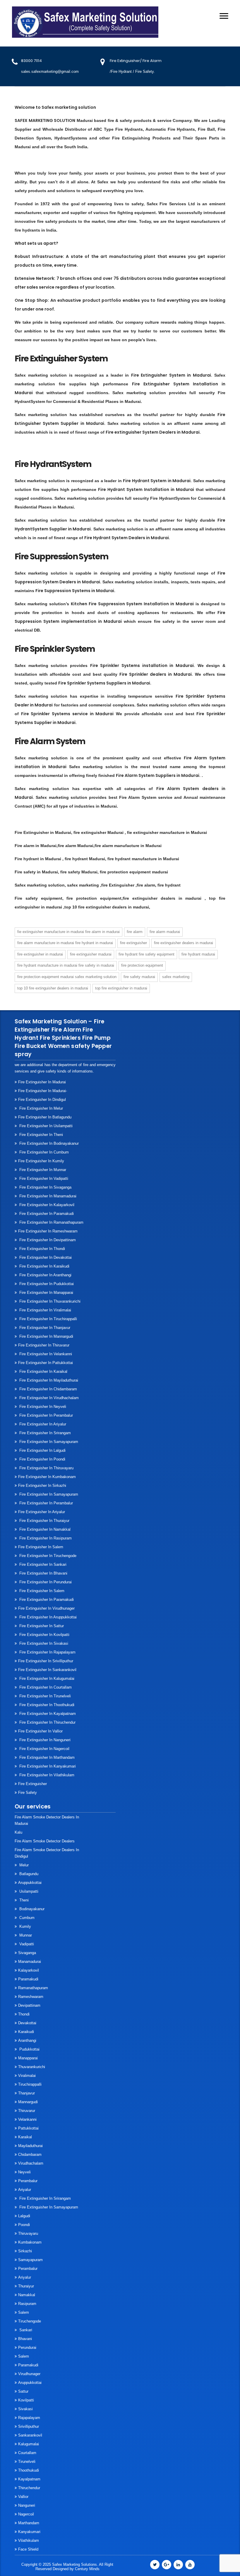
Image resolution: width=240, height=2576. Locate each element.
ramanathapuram (33, 1988)
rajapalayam (29, 2418)
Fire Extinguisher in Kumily (41, 1161)
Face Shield (28, 2549)
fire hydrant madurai (198, 954)
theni (23, 1900)
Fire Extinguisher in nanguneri (44, 1740)
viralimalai (27, 2076)
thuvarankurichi (32, 2067)
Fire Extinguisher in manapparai (46, 1293)
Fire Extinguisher (32, 1784)
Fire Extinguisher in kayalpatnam (47, 1714)
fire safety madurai (139, 977)
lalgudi (24, 2216)
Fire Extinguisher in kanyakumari (47, 1766)
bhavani (25, 2339)
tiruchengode (30, 2321)
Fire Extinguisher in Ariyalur (42, 1424)
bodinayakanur (31, 1909)
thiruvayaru (28, 2233)
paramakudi (28, 1979)
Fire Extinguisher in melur (41, 1108)
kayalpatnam (29, 2479)
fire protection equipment (142, 965)
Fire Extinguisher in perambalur (46, 1415)
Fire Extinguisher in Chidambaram (48, 1389)
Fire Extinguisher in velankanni (45, 1354)
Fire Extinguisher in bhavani (43, 1573)
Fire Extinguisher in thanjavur (44, 1328)
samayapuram (30, 2260)
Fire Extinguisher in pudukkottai (46, 1284)
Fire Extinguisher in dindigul (42, 1100)
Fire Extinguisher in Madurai (40, 954)
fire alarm (135, 932)
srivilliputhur (29, 2426)
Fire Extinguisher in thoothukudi (46, 1705)
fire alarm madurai (165, 932)
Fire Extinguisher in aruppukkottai (47, 1617)
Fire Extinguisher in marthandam (46, 1757)
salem (24, 2312)
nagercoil (26, 2514)
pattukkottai (28, 2128)
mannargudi (28, 2102)
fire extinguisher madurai (91, 954)
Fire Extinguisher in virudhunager (46, 1608)
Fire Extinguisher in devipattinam (47, 1240)
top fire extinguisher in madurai (121, 988)
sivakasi (25, 2409)
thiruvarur (27, 2111)
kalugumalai (29, 2444)
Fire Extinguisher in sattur (41, 1626)
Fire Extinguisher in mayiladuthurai (48, 1380)
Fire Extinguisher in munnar (42, 1170)
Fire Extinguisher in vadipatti (43, 1178)
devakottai (27, 2023)
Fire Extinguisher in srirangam (44, 1433)
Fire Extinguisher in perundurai (45, 1582)
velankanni (27, 2119)
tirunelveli (27, 2462)
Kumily (25, 1926)
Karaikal (25, 2137)
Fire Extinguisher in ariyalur (42, 1512)
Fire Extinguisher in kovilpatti (44, 1635)
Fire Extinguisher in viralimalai (45, 1310)
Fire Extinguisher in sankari (42, 1564)
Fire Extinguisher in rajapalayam (47, 1652)
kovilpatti (26, 2400)
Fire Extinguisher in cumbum (43, 1152)
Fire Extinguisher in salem (41, 1547)
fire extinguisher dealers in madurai (184, 943)
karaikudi (26, 2032)
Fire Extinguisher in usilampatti (45, 1126)
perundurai (27, 2347)
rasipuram (27, 2304)
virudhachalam (31, 2163)
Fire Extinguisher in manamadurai (47, 1196)
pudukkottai (29, 2049)
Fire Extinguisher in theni (41, 1135)
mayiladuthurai (30, 2146)
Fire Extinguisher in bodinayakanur (48, 1143)
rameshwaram (31, 1997)
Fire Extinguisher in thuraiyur (44, 1521)
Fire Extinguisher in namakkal (44, 1529)
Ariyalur (25, 2190)
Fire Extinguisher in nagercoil (44, 1749)
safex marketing (176, 977)
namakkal (27, 2295)
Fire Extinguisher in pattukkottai (46, 1363)
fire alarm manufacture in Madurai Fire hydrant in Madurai (65, 943)
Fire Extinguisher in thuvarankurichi (49, 1301)
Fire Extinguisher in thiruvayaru (46, 1468)
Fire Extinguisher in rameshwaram (48, 1231)
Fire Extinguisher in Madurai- (43, 1091)
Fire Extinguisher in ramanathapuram (51, 1222)
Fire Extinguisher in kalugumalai (46, 1678)
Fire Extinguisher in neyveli (42, 1407)
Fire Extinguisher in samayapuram (48, 1442)
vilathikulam (29, 2540)
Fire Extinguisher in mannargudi (46, 1336)
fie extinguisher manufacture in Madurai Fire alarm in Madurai (68, 932)
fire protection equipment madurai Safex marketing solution (67, 977)
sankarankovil (30, 2435)
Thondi (24, 2014)
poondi (24, 2225)
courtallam (27, 2453)
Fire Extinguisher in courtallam (45, 1687)
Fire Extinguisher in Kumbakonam (47, 1477)
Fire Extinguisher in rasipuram (45, 1538)
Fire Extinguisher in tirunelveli (44, 1696)
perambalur (28, 2181)
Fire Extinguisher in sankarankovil (47, 1670)
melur (23, 1865)
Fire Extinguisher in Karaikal (43, 1371)
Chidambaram (30, 2155)
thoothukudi (29, 2470)
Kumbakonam (30, 2242)
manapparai (28, 2058)
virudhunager (29, 2374)
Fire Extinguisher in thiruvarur (44, 1345)
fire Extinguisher (133, 943)
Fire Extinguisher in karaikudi (44, 1266)
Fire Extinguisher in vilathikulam (46, 1775)
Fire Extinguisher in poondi (42, 1459)
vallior (23, 2497)
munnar (25, 1935)
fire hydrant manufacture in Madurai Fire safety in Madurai (66, 965)
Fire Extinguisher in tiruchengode (47, 1556)
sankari (25, 2330)
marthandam (29, 2523)
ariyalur (25, 2277)
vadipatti (26, 1944)
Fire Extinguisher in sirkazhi (42, 1486)
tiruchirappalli (30, 2084)
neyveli (24, 2172)
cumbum (26, 1918)
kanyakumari (29, 2532)
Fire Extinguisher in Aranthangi (45, 1275)
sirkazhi (25, 2251)
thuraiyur (26, 2286)
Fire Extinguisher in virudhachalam (48, 1398)
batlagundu (28, 1874)
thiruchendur (29, 2488)
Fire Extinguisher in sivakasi (43, 1643)
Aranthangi (27, 2040)
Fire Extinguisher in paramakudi (46, 1214)
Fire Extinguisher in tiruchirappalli (48, 1319)
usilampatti (28, 1891)
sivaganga (27, 1953)
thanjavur (26, 2093)
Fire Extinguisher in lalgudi (42, 1450)
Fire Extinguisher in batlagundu (45, 1117)
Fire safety (28, 1793)
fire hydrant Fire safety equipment (146, 954)
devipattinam (29, 2005)
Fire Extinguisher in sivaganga (45, 1187)
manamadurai (30, 1962)
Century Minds (87, 2569)
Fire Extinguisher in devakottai (45, 1257)
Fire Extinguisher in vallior (40, 1731)
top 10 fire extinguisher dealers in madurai (53, 988)
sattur (23, 2391)
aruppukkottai (30, 1883)
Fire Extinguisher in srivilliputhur (46, 1661)
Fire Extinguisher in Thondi (42, 1249)
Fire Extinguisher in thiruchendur (47, 1722)
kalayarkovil (29, 1970)
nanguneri (27, 2505)
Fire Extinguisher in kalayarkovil (46, 1205)
